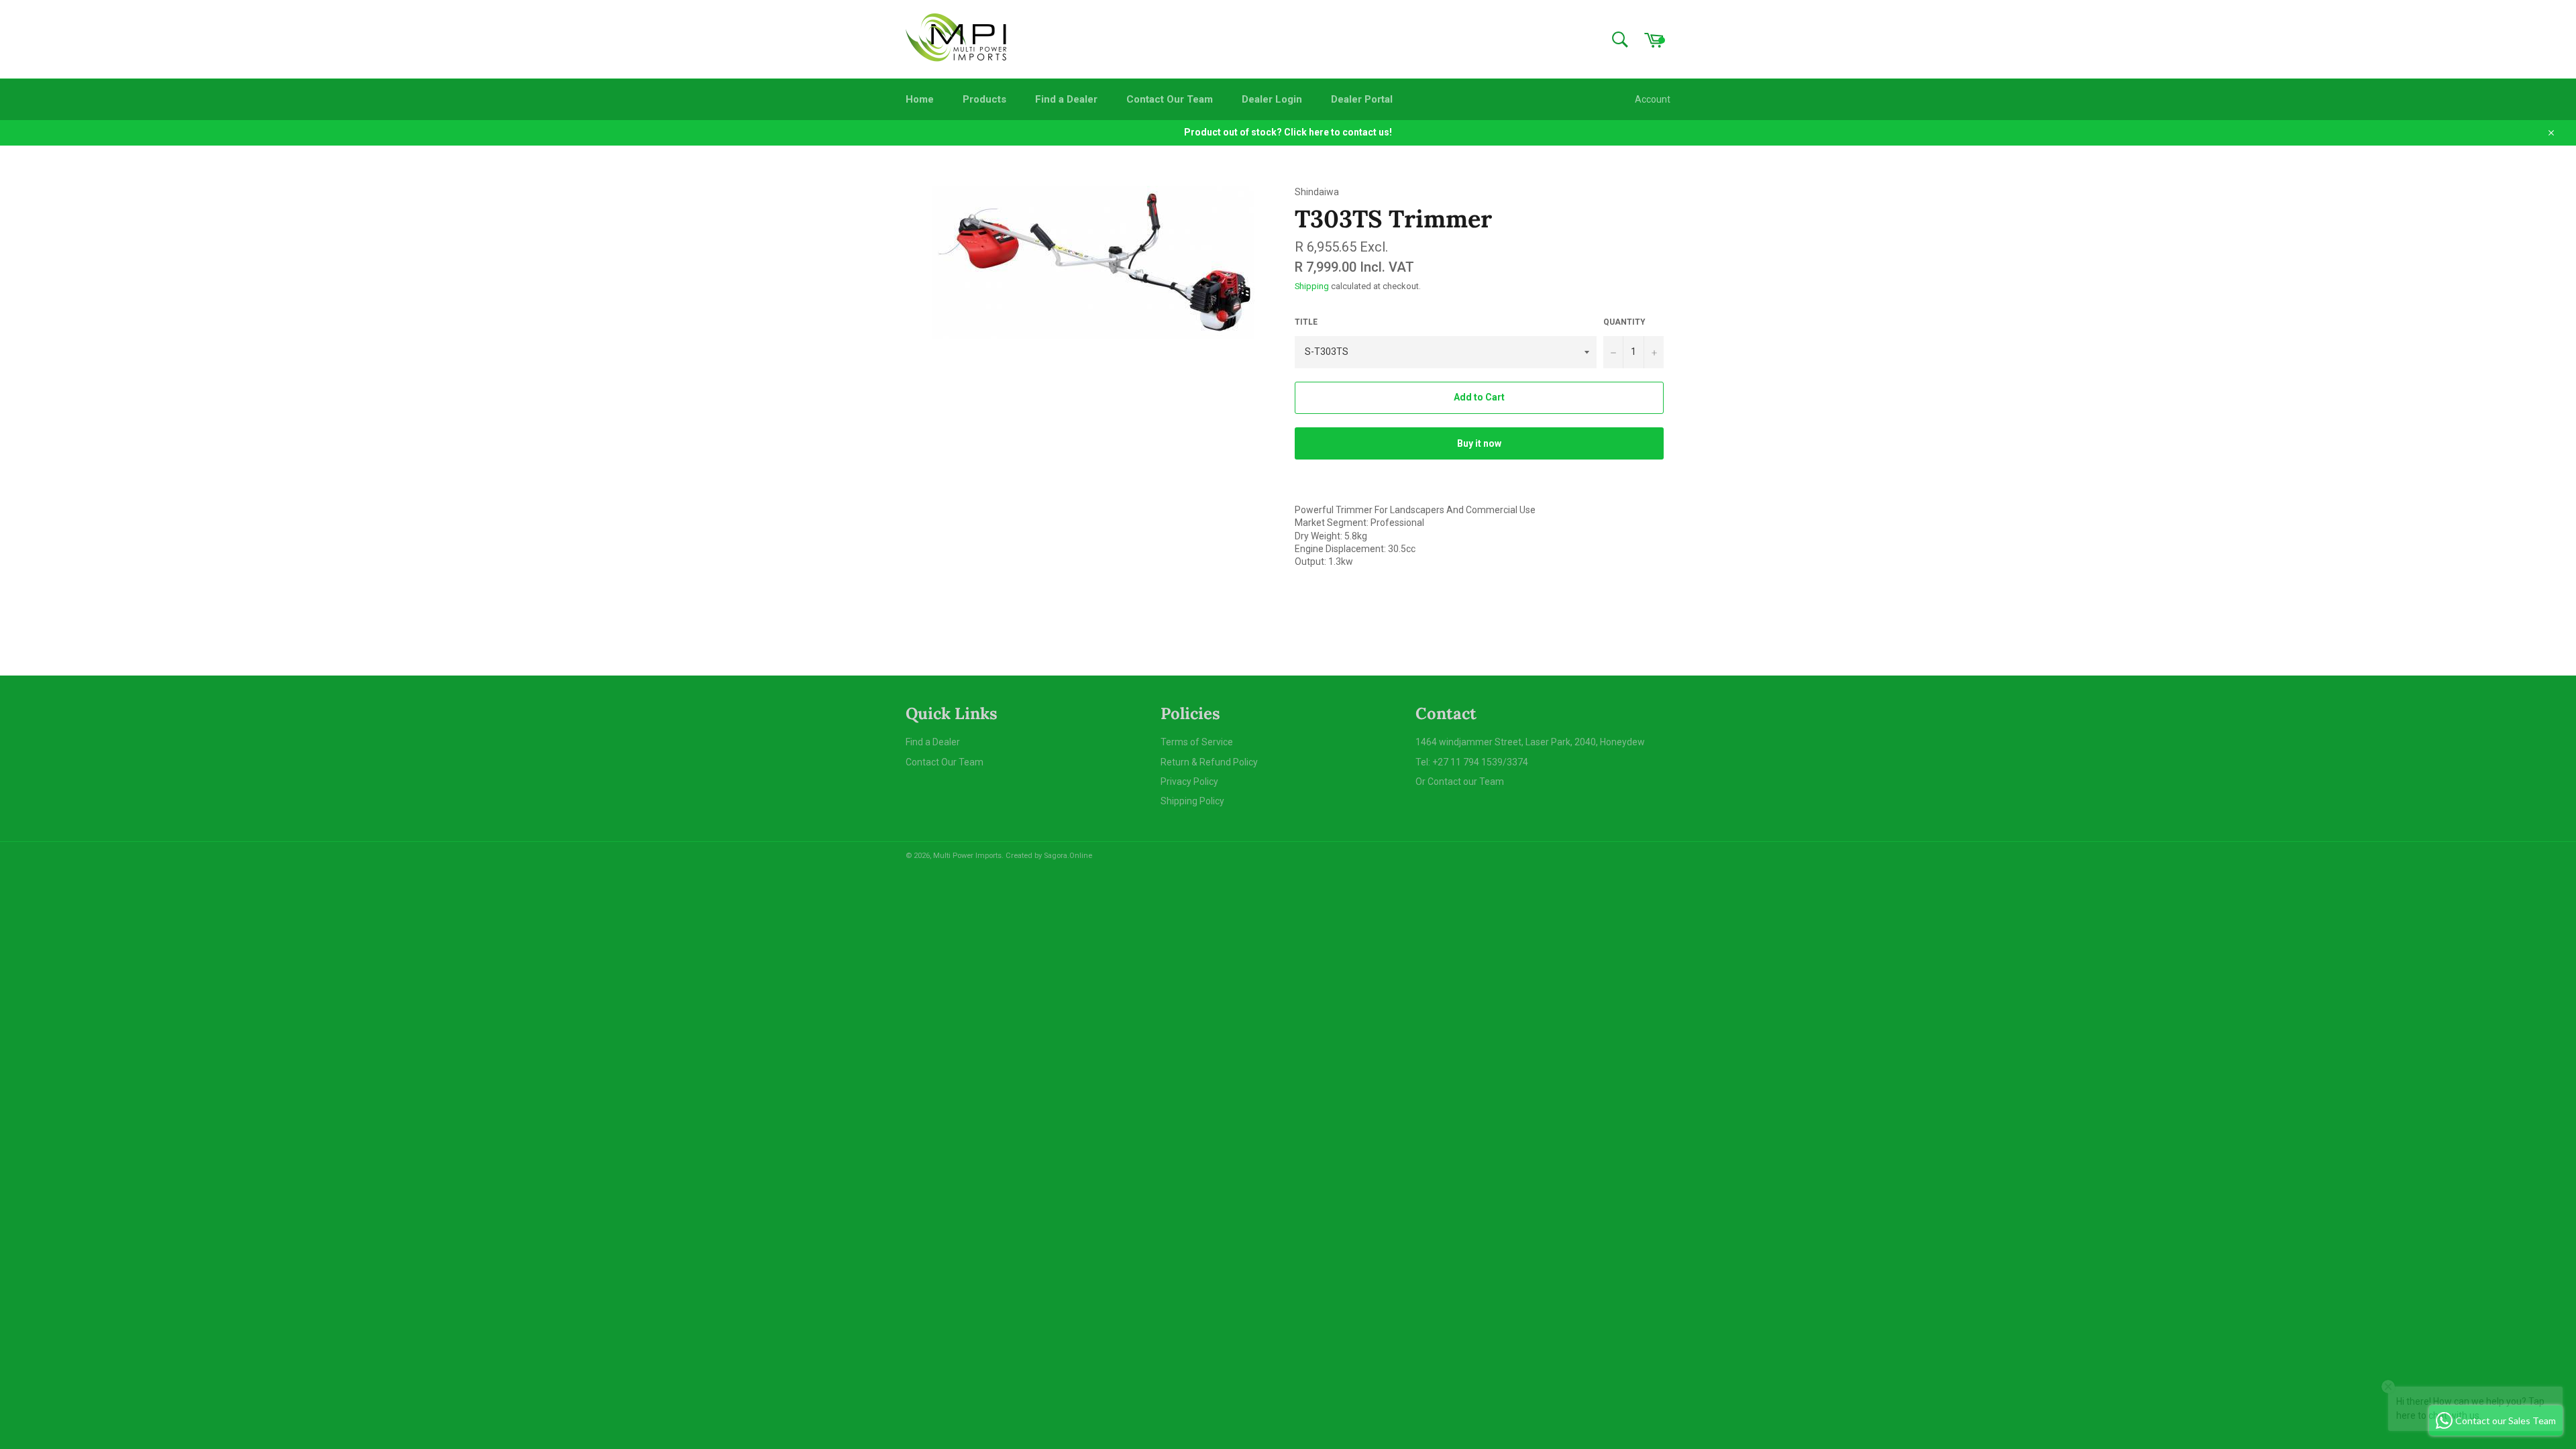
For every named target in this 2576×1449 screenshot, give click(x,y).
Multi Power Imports (967, 856)
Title (1306, 322)
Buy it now (1479, 443)
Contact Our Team (1170, 99)
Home (920, 99)
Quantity (1624, 322)
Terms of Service (1197, 742)
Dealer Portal (1362, 99)
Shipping (1312, 286)
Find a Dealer (1066, 99)
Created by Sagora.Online (1049, 856)
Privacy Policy (1189, 782)
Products (984, 99)
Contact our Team (1466, 782)
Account (1653, 99)
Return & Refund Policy (1209, 762)
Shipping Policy (1192, 801)
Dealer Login (1272, 99)
